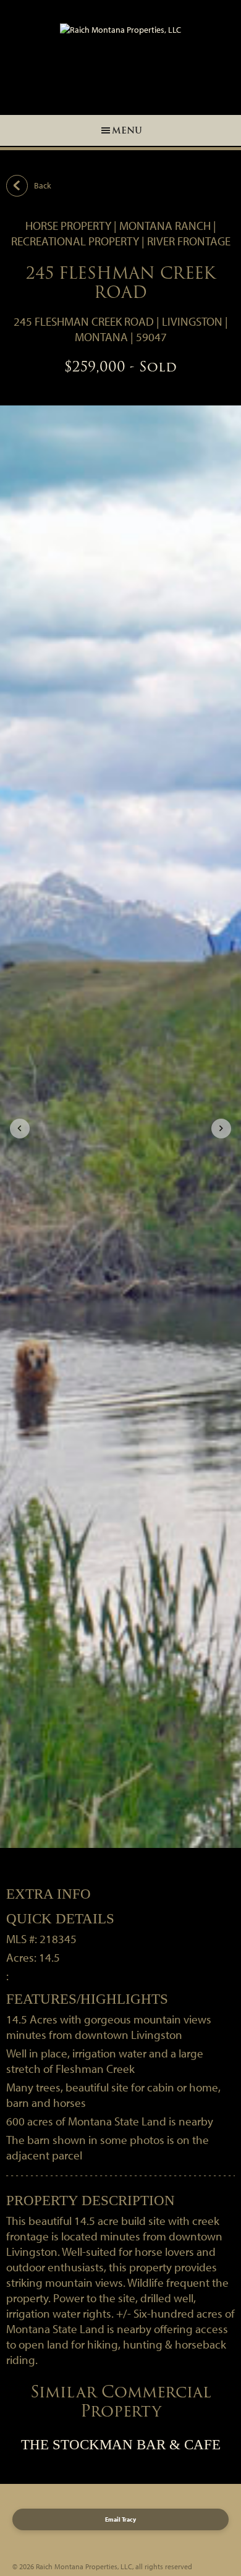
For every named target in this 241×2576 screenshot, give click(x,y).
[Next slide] (221, 1129)
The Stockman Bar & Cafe (121, 2445)
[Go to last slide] (20, 1129)
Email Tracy (120, 2519)
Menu (127, 130)
